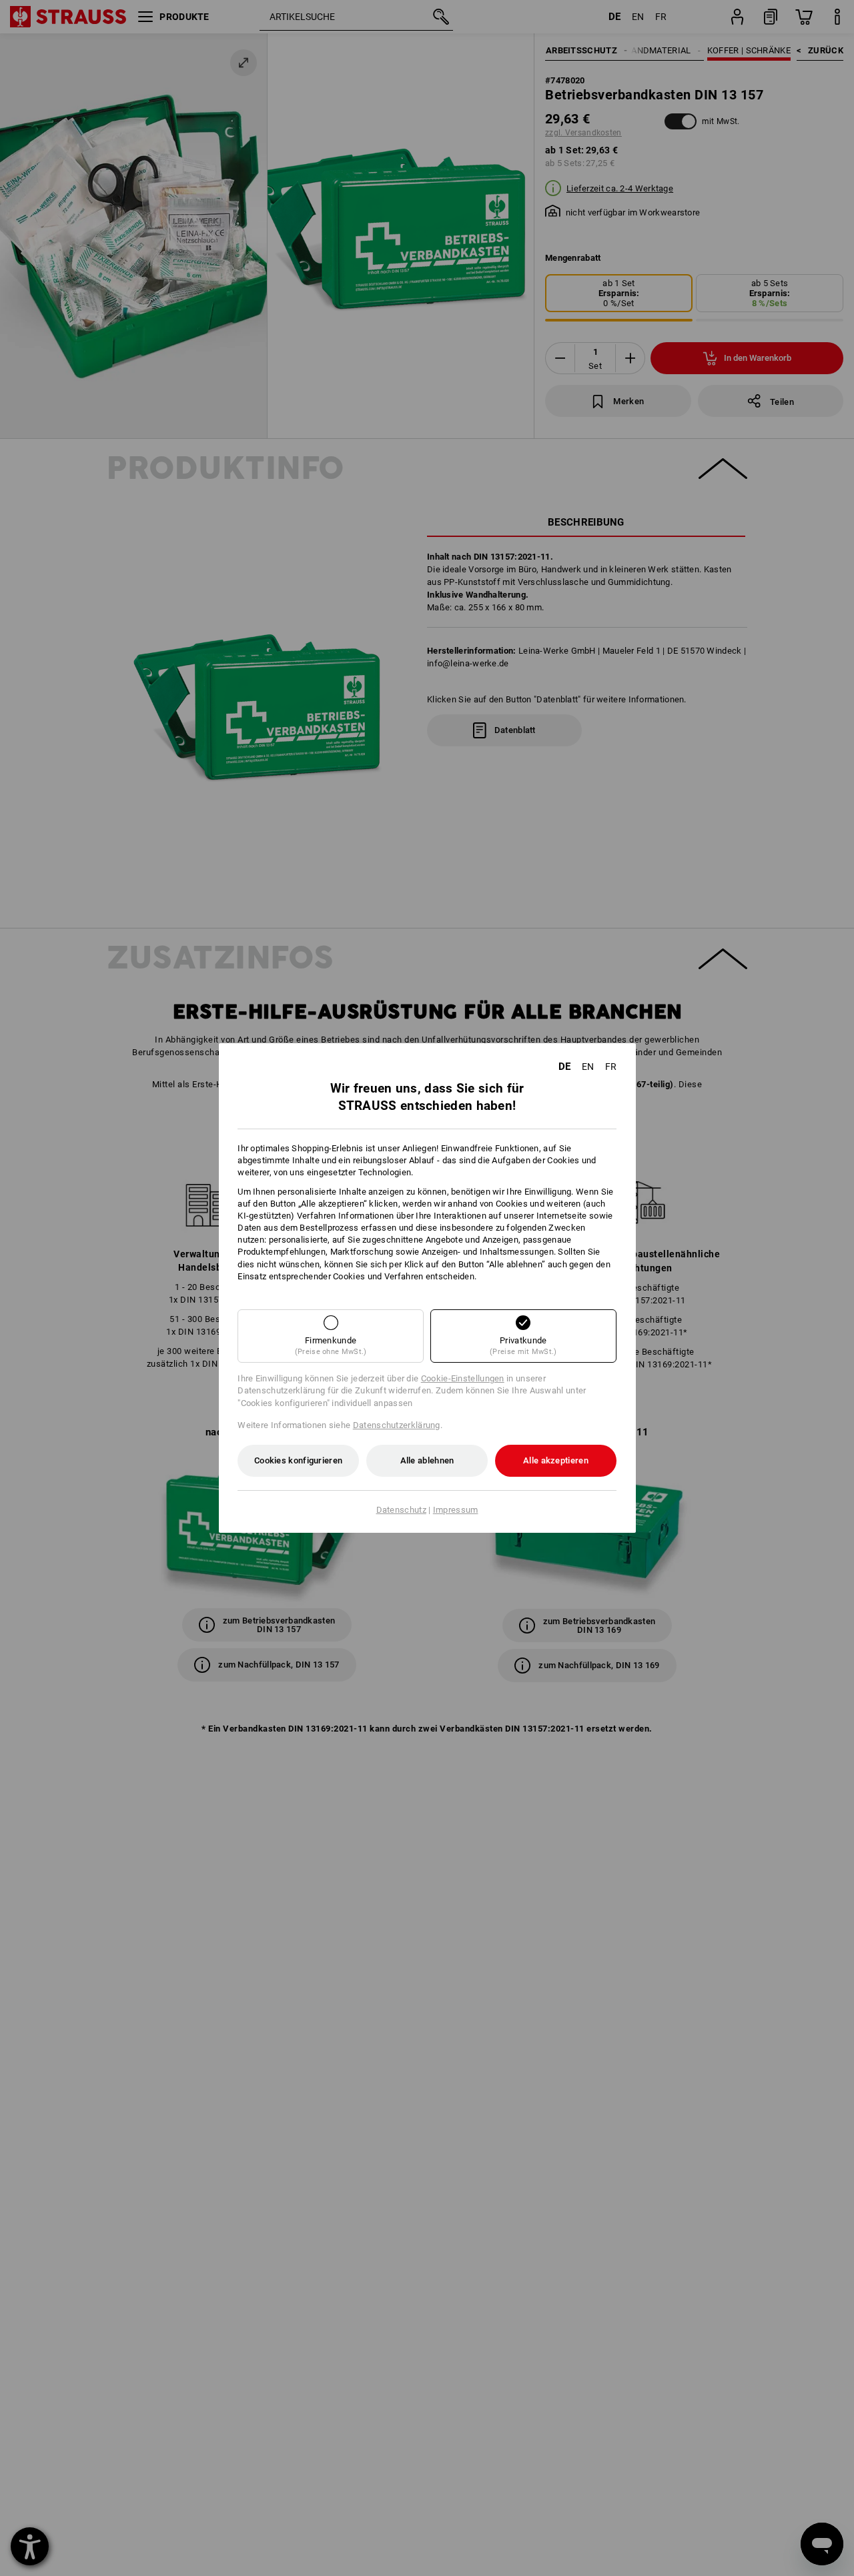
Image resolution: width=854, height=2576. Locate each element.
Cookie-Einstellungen (463, 1378)
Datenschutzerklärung (397, 1425)
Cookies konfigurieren (298, 1460)
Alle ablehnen (427, 1460)
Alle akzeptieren (556, 1460)
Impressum (456, 1510)
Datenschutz (401, 1510)
